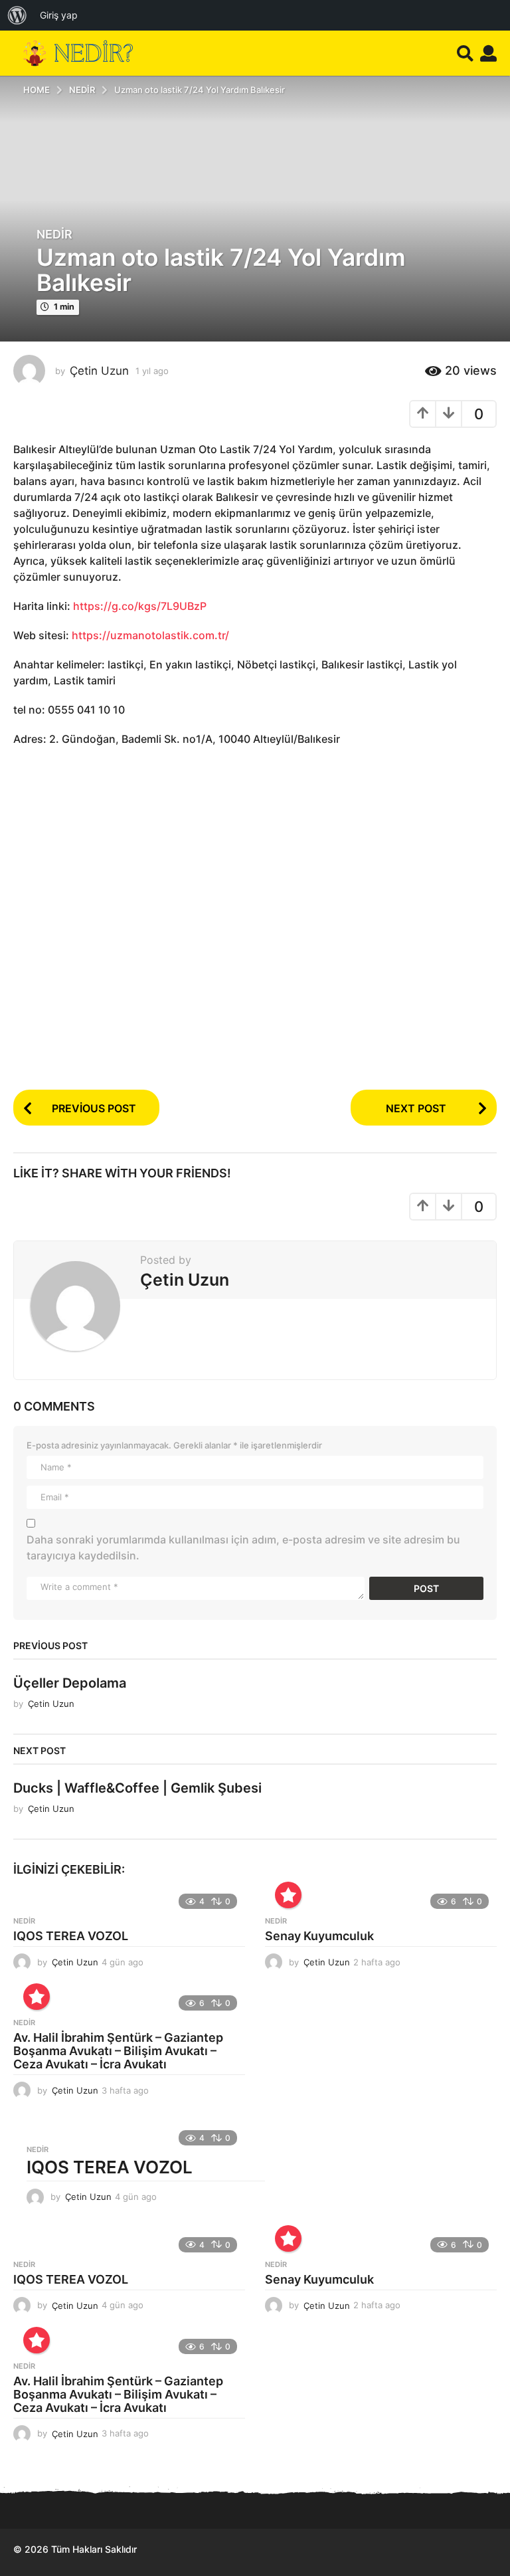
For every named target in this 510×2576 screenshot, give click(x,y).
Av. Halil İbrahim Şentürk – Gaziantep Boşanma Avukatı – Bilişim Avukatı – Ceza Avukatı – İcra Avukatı (118, 2051)
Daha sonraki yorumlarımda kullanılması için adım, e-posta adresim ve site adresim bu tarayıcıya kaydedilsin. (243, 1547)
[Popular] (288, 1895)
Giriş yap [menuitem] (59, 15)
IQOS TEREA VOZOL (71, 1936)
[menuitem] (17, 15)
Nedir (54, 235)
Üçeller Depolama (70, 1683)
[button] (465, 53)
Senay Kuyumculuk (319, 1936)
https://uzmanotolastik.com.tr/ (150, 635)
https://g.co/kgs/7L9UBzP (140, 606)
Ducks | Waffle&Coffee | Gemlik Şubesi (137, 1788)
